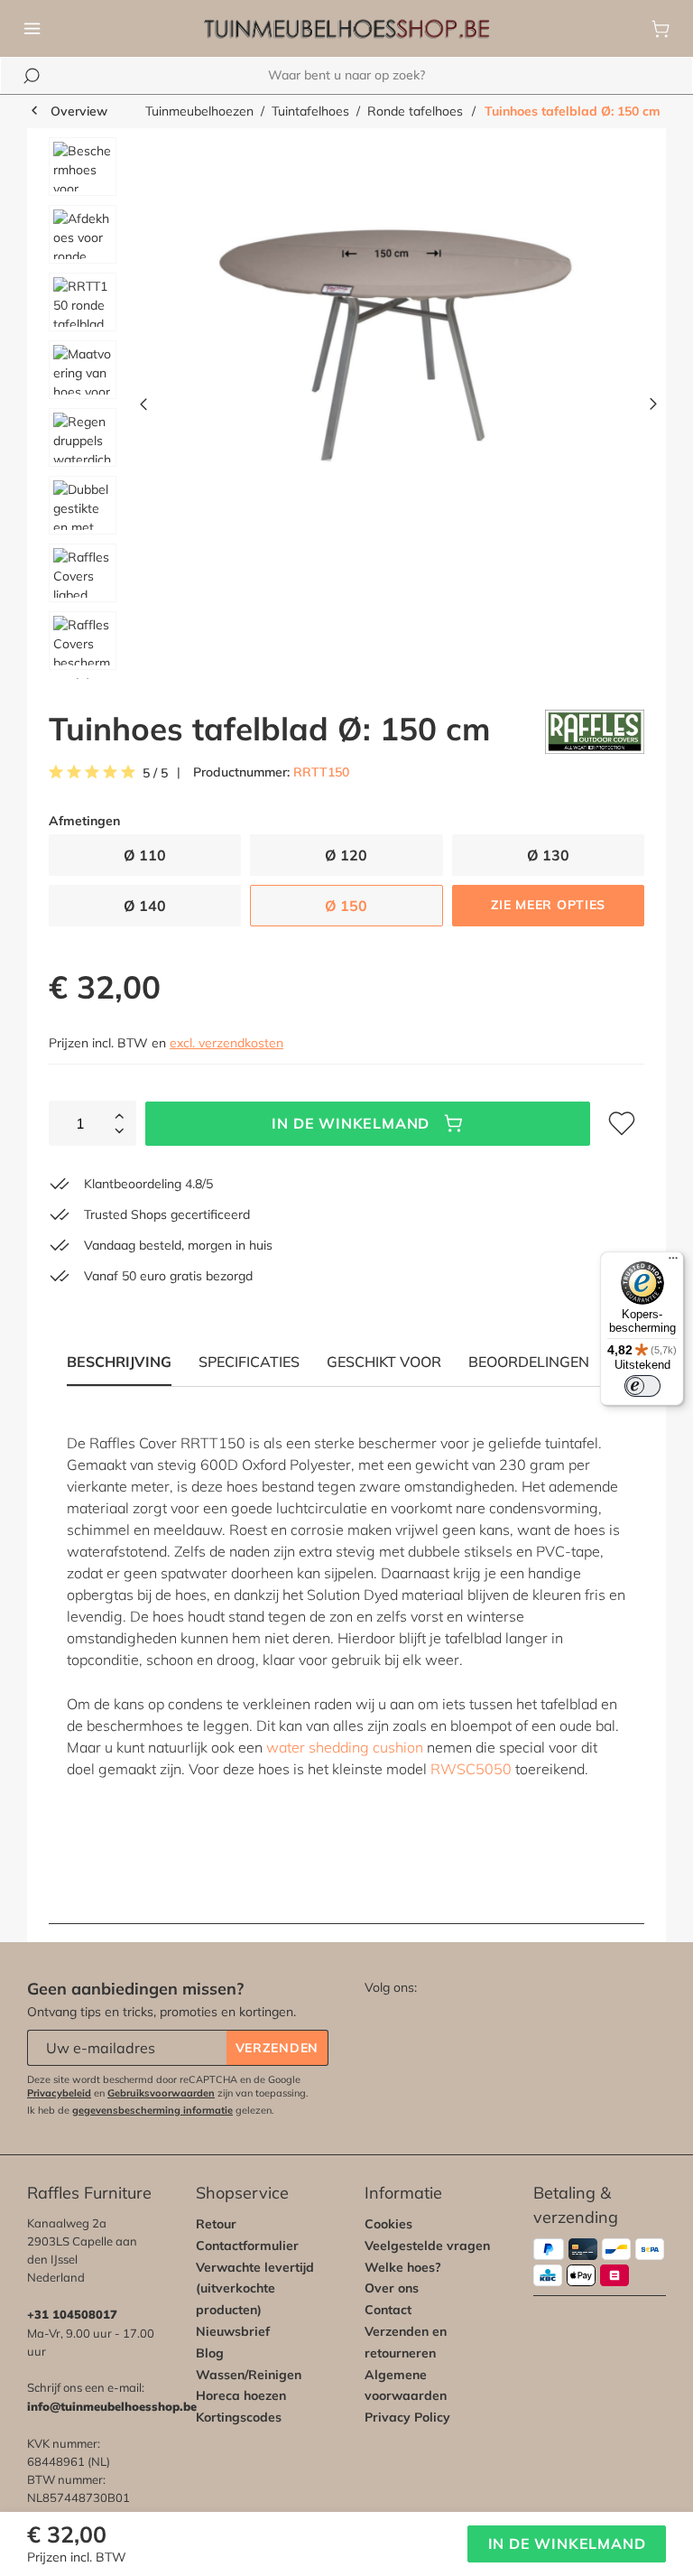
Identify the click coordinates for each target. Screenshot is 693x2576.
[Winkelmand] (661, 29)
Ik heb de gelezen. (151, 2110)
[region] (346, 408)
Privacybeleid (59, 2093)
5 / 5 (155, 773)
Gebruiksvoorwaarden (161, 2093)
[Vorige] (143, 408)
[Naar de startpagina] (346, 29)
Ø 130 (548, 855)
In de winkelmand (351, 1123)
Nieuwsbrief (233, 2331)
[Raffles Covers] (595, 732)
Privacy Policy (407, 2417)
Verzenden (277, 2048)
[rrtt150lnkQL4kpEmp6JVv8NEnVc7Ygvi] (398, 331)
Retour (216, 2224)
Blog (210, 2353)
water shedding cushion (345, 1747)
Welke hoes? (403, 2267)
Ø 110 (145, 855)
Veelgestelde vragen (427, 2246)
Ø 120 (346, 855)
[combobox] (346, 75)
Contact (388, 2310)
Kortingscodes (239, 2417)
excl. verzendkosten (226, 1043)
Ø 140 (145, 906)
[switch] (642, 1386)
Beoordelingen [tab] (529, 1362)
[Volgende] (653, 408)
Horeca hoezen (241, 2395)
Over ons (392, 2288)
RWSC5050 (473, 1769)
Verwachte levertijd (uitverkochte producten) (255, 2289)
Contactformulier (247, 2246)
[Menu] (32, 29)
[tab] (249, 1362)
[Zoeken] (32, 76)
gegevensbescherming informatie (152, 2110)
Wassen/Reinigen (249, 2375)
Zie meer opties (549, 905)
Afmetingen (84, 821)
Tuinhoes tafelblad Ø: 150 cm (573, 111)
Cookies (388, 2224)
